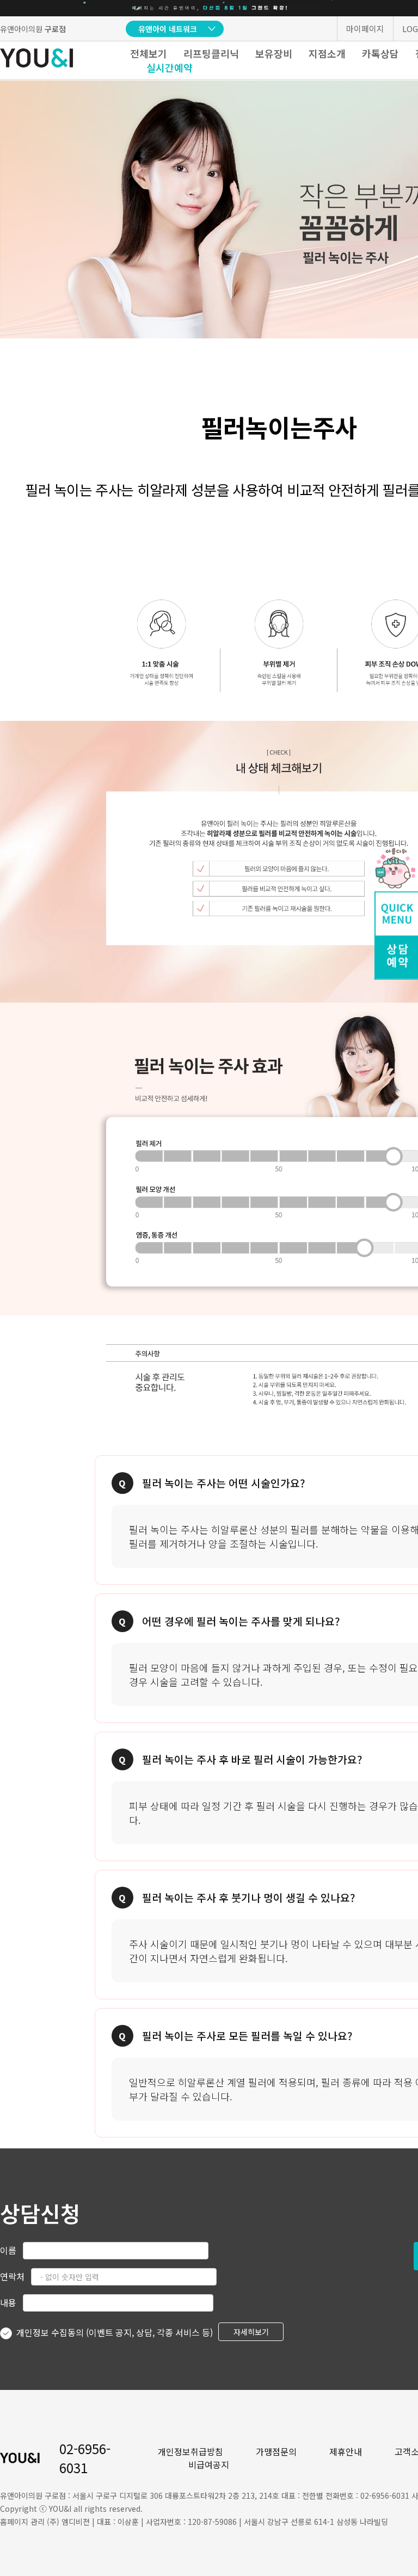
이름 (8, 2250)
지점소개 (327, 53)
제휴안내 (346, 2451)
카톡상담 (380, 53)
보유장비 (274, 53)
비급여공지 (209, 2464)
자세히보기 (251, 2332)
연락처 (12, 2276)
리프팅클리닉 (211, 53)
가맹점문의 (276, 2451)
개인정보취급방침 (190, 2451)
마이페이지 (365, 29)
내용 (8, 2302)
